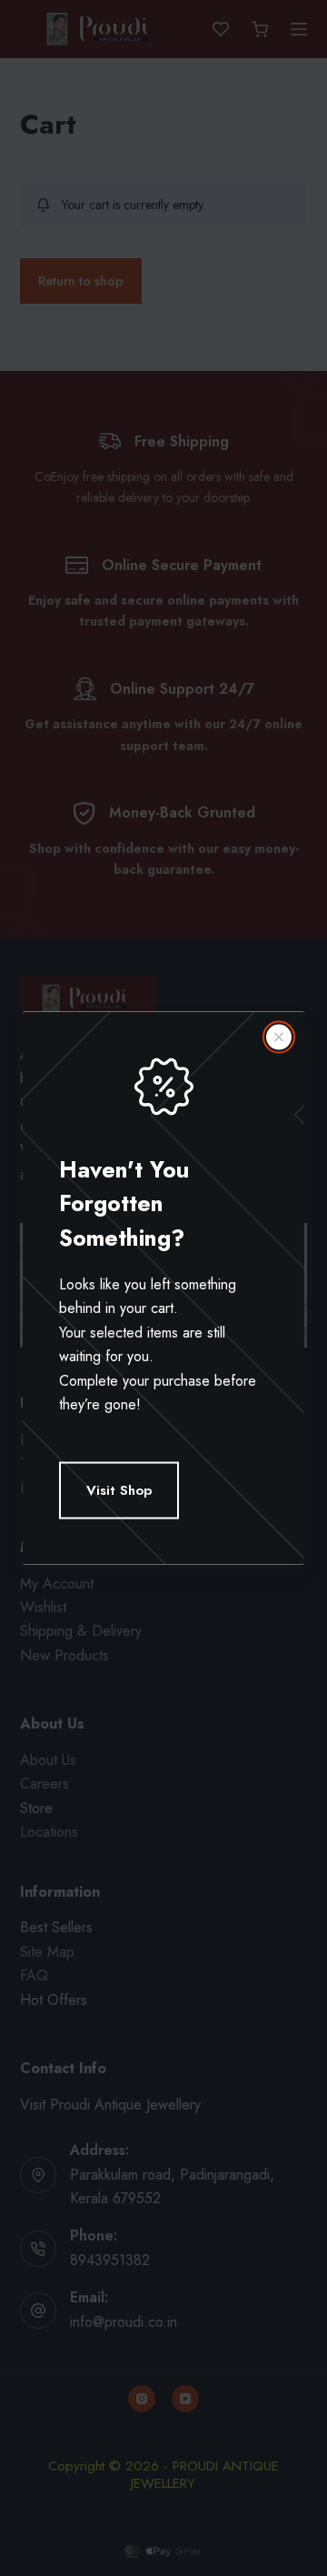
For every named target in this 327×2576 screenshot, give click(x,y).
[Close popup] (279, 1037)
